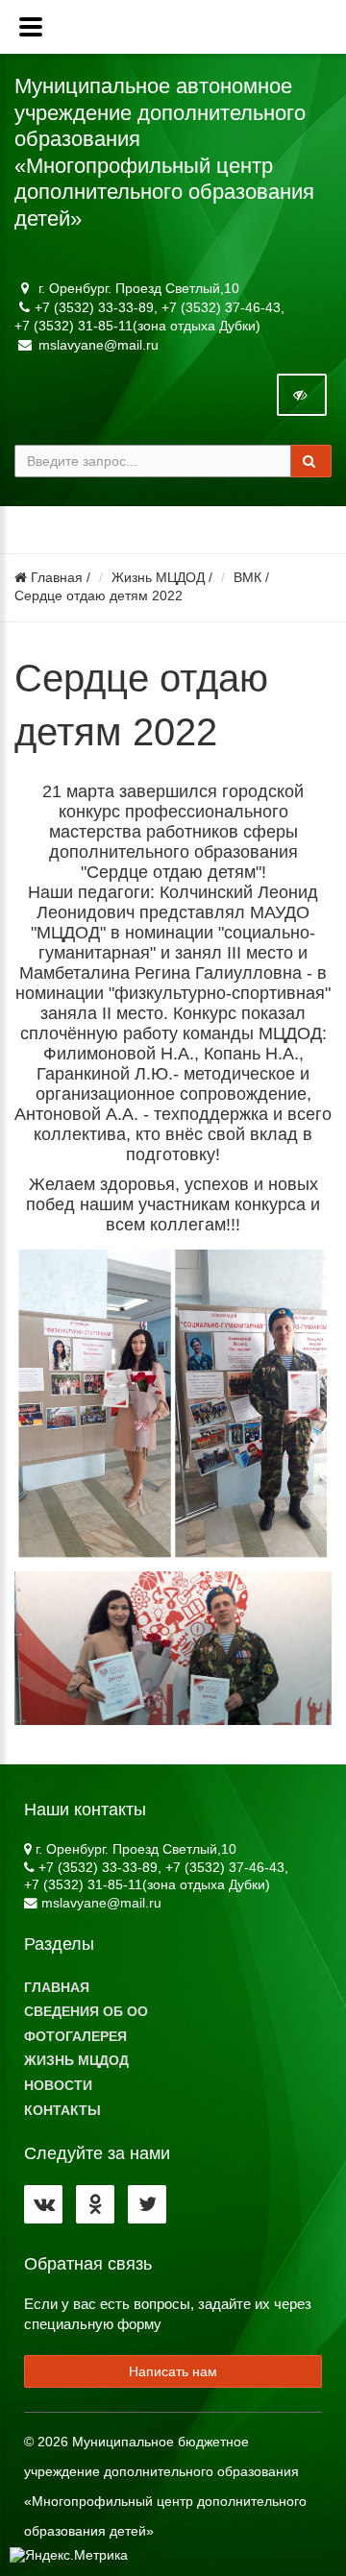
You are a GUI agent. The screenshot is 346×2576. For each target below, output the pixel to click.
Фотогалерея (75, 2037)
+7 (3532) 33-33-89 (94, 307)
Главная (55, 578)
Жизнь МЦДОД (158, 578)
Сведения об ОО (86, 2012)
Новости (58, 2086)
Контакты (62, 2111)
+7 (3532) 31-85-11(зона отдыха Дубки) (137, 326)
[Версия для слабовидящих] (302, 395)
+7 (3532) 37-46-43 (221, 307)
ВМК (247, 578)
